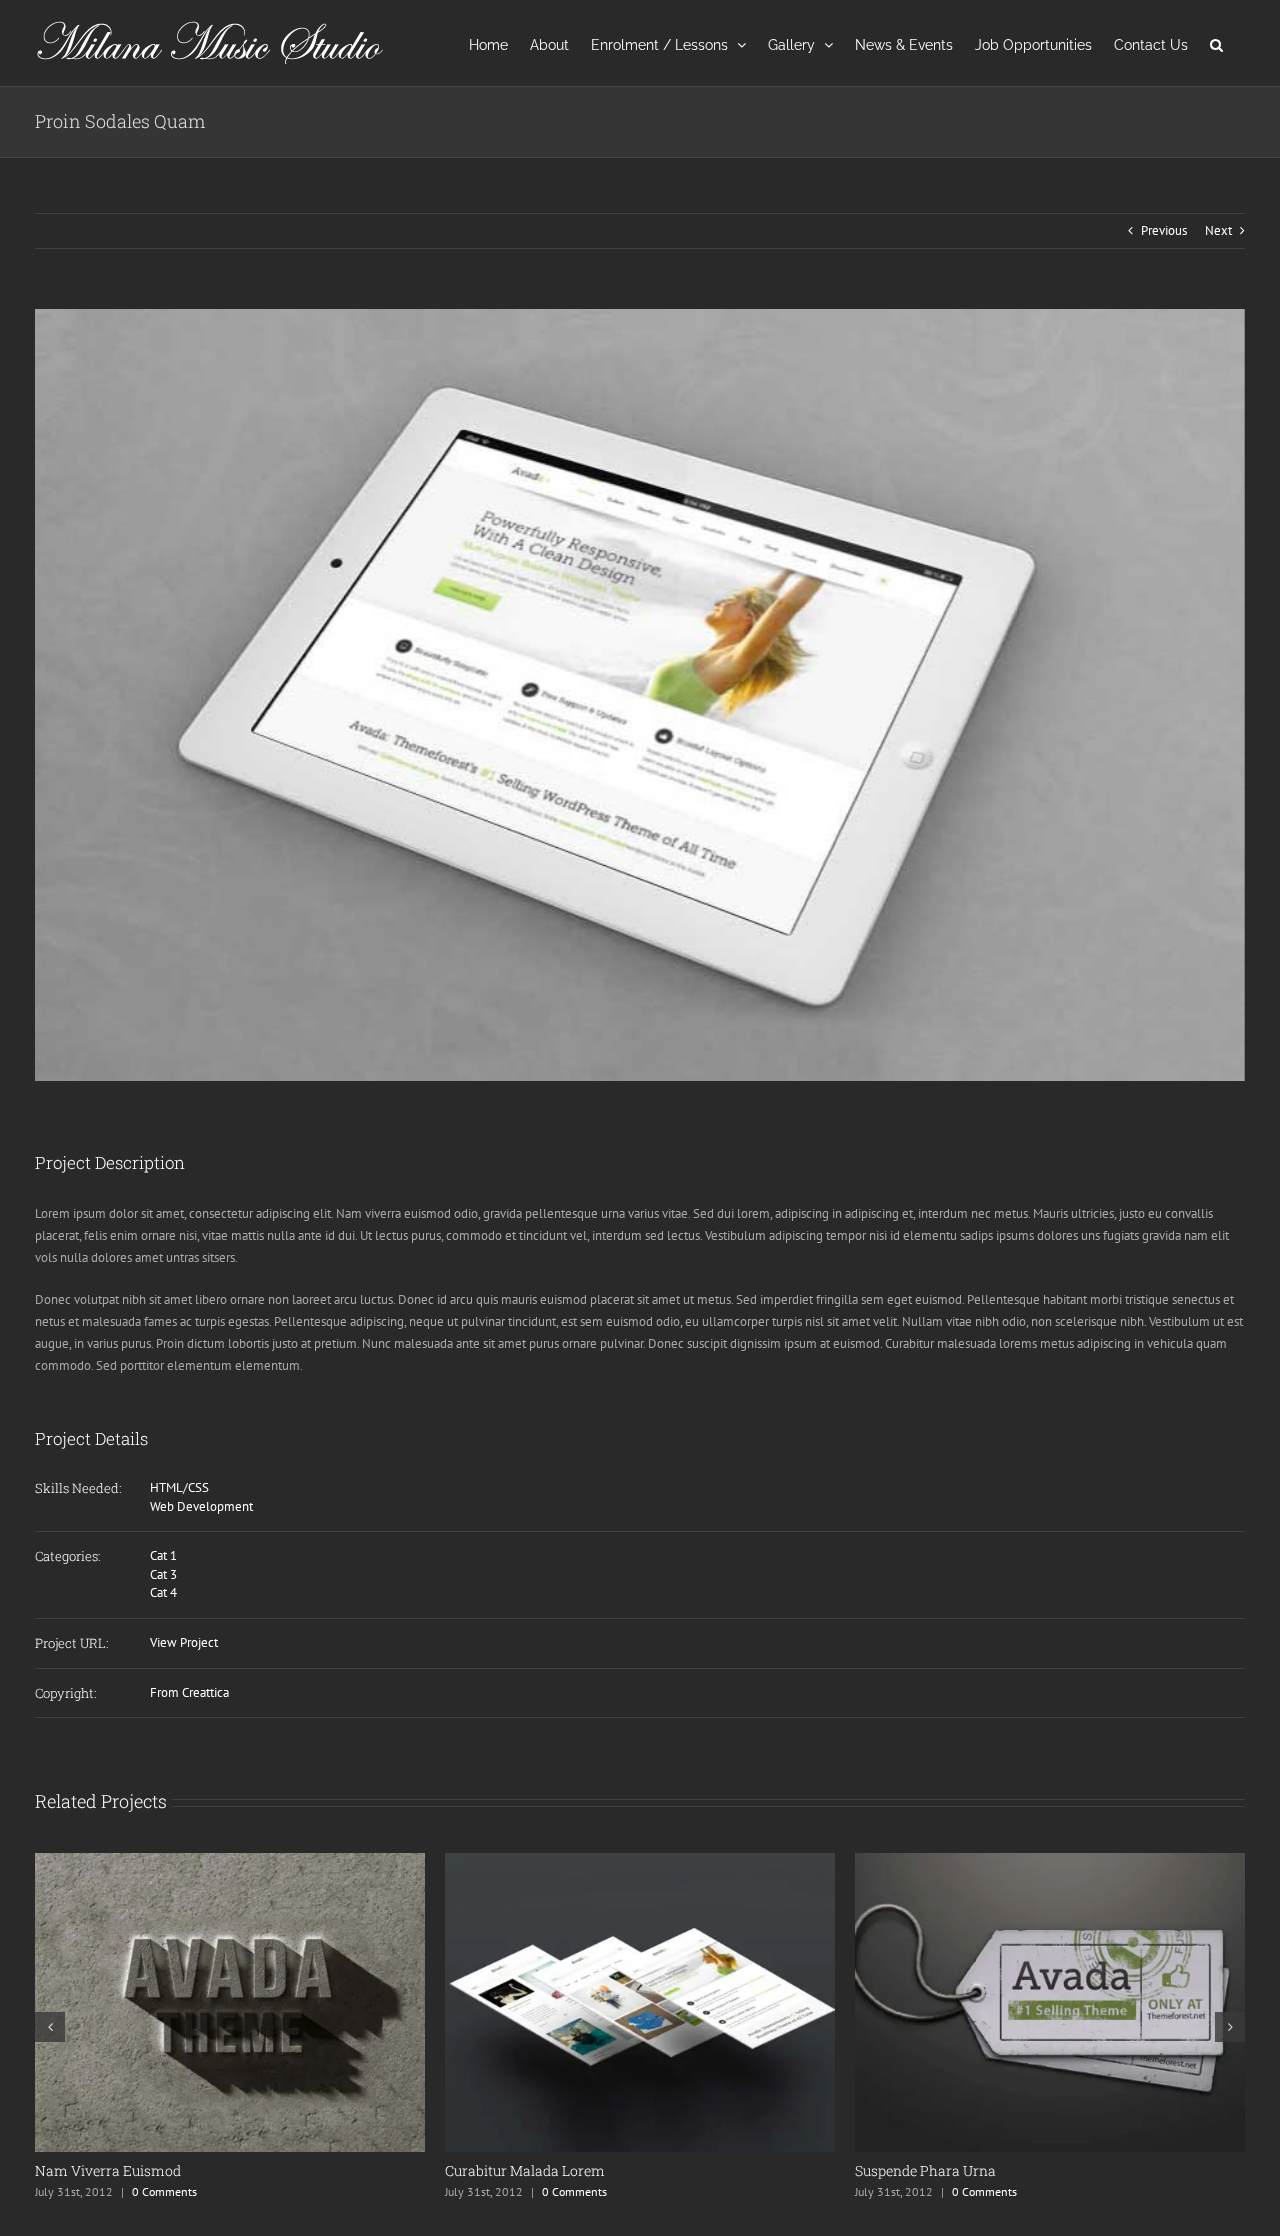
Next (1218, 230)
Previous (1164, 230)
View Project (184, 1642)
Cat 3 (163, 1574)
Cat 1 (163, 1555)
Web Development (201, 1506)
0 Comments (164, 2191)
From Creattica (189, 1692)
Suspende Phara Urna (515, 2170)
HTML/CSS (179, 1487)
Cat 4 (163, 1592)
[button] (1216, 43)
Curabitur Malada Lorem (115, 2170)
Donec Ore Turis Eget (922, 2170)
